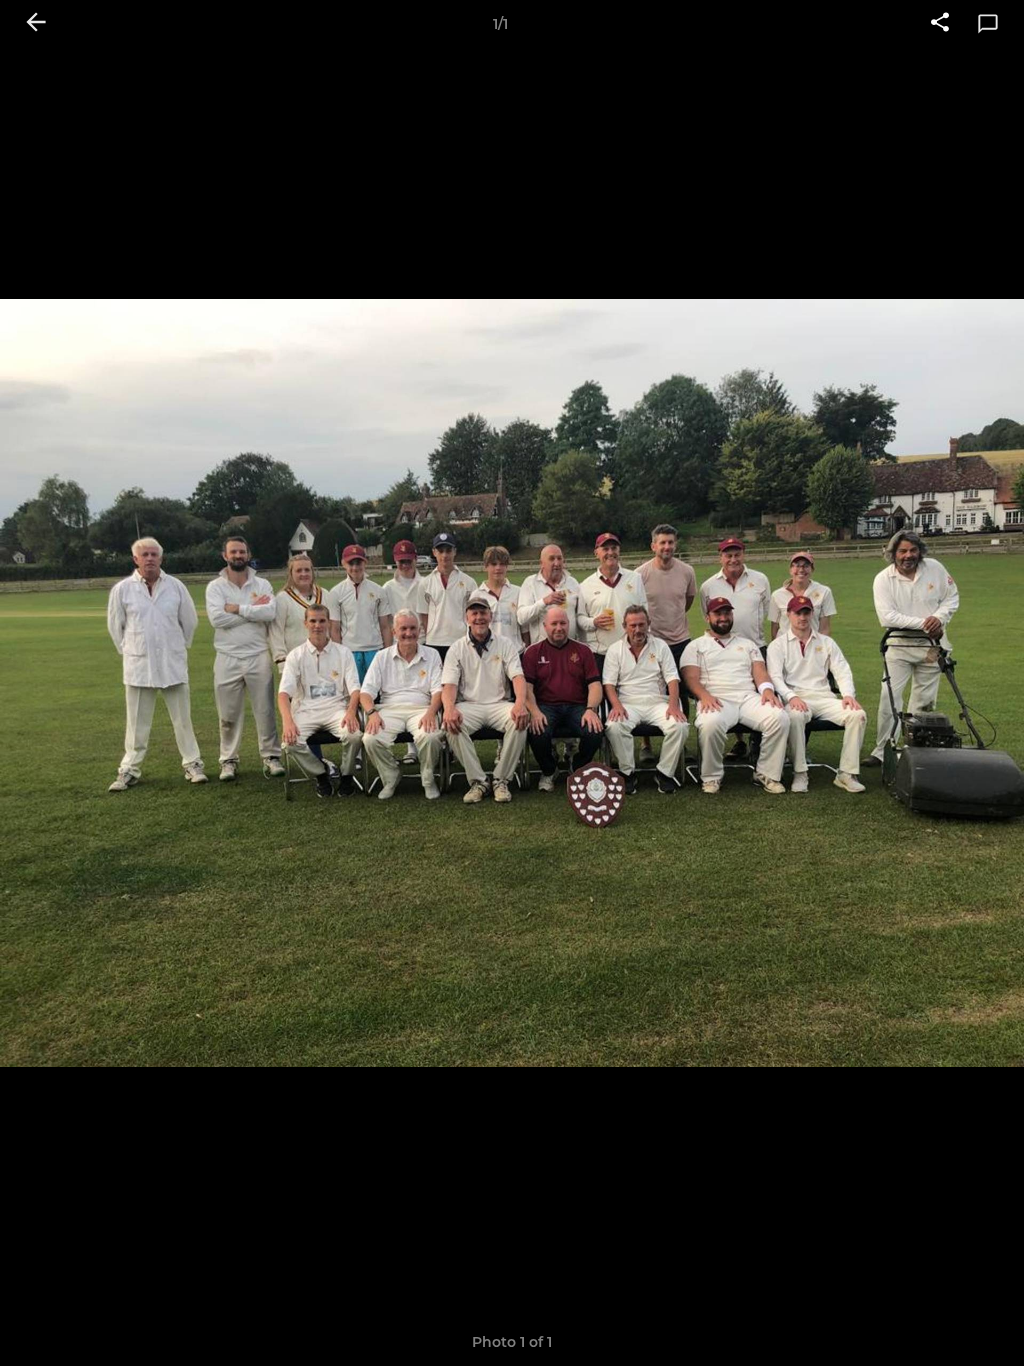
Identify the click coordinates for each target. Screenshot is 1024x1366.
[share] (940, 24)
